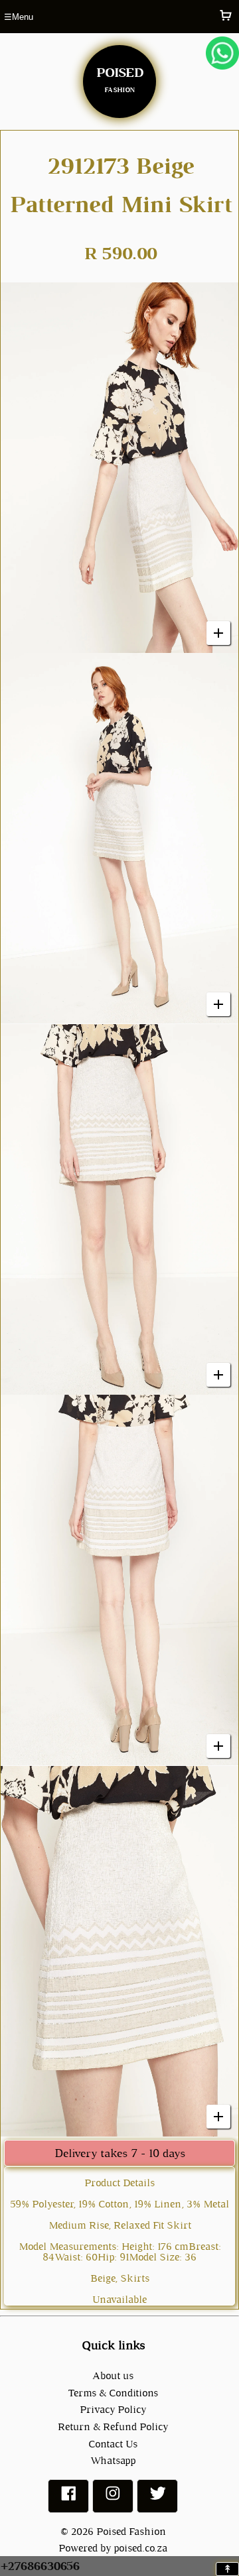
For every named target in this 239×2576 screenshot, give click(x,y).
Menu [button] (19, 17)
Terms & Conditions (113, 2393)
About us (113, 2375)
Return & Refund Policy (113, 2427)
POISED (119, 78)
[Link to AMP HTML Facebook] (68, 2499)
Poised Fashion (131, 2531)
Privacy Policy (113, 2409)
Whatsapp (113, 2460)
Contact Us (113, 2444)
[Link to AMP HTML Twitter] (157, 2499)
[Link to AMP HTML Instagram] (113, 2499)
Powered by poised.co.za (113, 2548)
